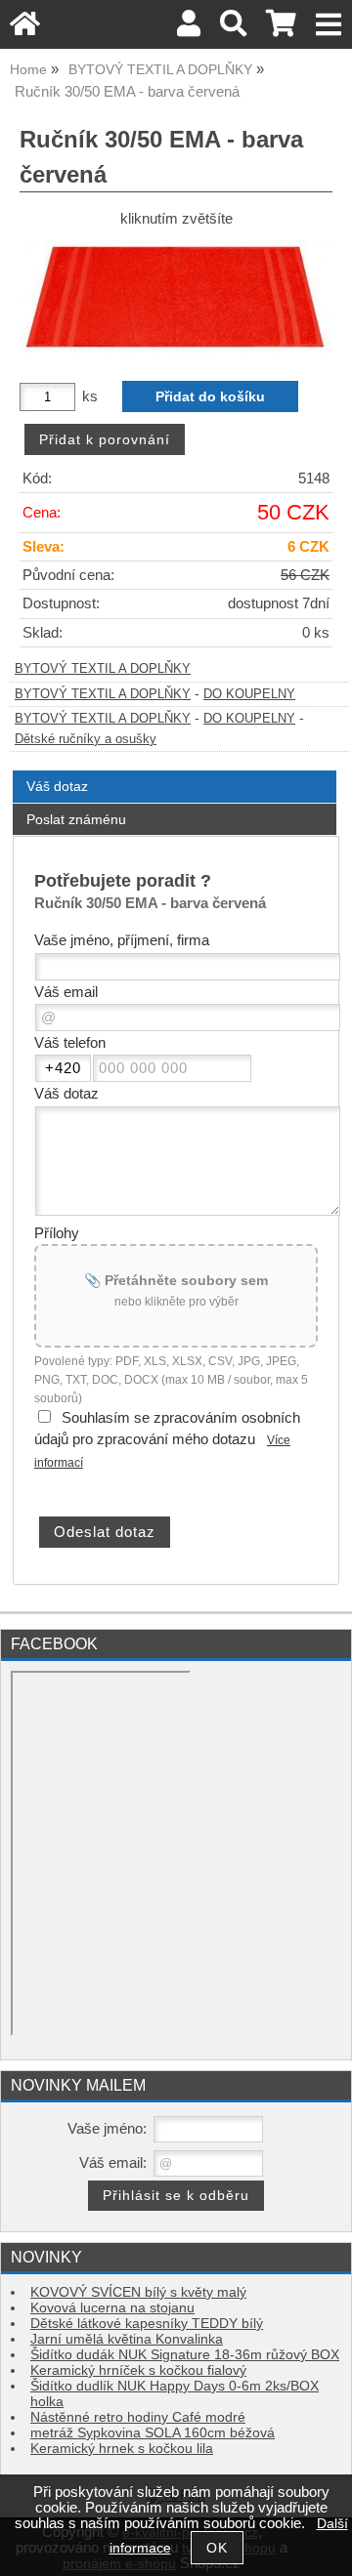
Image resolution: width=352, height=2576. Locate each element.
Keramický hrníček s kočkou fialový (138, 2370)
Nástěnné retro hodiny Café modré (138, 2417)
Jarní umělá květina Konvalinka (127, 2339)
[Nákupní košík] (281, 29)
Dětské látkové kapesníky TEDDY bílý (147, 2324)
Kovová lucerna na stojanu (112, 2308)
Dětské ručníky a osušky (86, 739)
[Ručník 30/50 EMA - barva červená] (176, 297)
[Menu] (329, 25)
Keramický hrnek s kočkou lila (122, 2449)
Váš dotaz (57, 786)
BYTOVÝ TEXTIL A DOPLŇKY (103, 669)
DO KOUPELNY (249, 694)
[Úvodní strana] (25, 29)
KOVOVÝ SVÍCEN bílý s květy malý (138, 2292)
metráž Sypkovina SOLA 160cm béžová (153, 2433)
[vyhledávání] (233, 29)
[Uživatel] (189, 29)
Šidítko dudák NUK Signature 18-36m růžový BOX (185, 2355)
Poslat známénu (76, 819)
